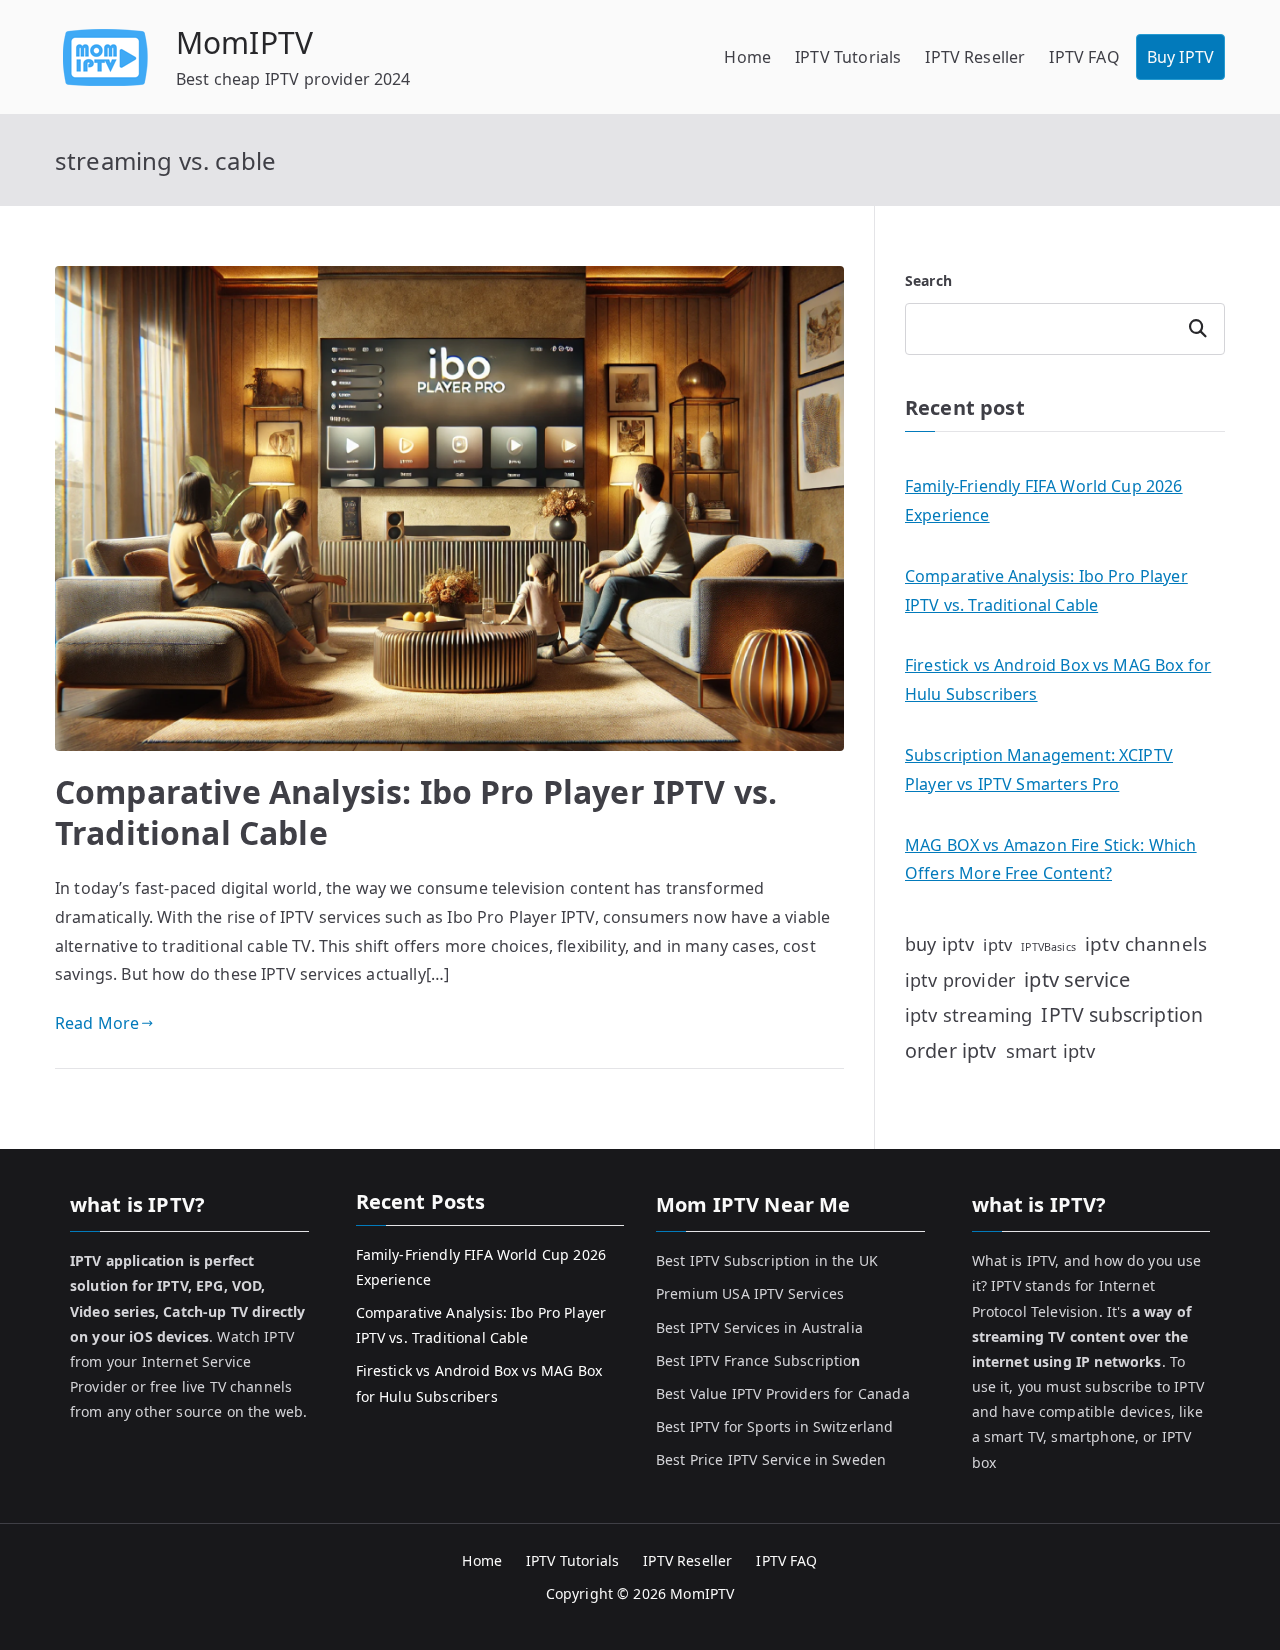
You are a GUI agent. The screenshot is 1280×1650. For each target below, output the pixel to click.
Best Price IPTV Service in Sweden (771, 1459)
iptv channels (1146, 944)
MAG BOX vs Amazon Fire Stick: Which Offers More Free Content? (1051, 859)
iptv (997, 945)
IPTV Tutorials (848, 57)
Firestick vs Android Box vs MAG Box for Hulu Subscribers (1058, 679)
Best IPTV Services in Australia (759, 1327)
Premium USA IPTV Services (750, 1293)
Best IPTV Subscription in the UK (767, 1260)
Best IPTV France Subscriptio (758, 1360)
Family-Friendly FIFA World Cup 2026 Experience (1044, 500)
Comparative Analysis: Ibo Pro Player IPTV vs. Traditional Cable (416, 812)
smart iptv (1051, 1050)
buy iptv (939, 944)
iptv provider (960, 980)
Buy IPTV (1180, 57)
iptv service (1077, 979)
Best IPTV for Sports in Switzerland (775, 1426)
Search (928, 280)
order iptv (951, 1050)
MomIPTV (244, 42)
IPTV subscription (1122, 1014)
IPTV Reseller (975, 57)
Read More (97, 1023)
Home (747, 57)
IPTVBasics (1048, 947)
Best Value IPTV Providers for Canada (783, 1393)
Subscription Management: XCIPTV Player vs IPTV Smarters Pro (1039, 769)
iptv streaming (968, 1014)
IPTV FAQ (1084, 57)
